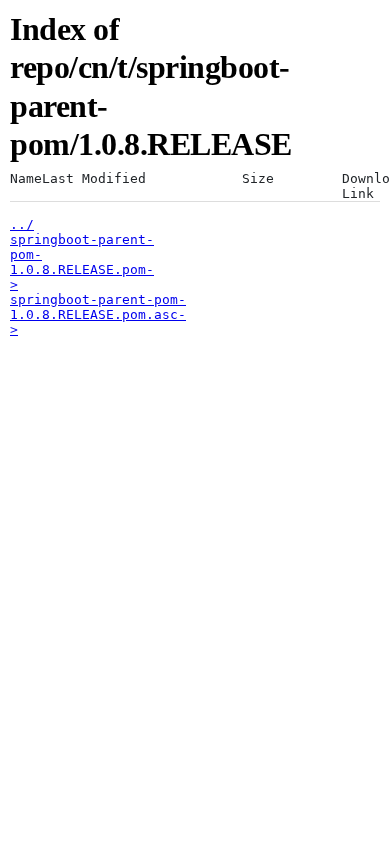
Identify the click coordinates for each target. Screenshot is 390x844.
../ (22, 224)
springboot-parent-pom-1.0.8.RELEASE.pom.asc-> (98, 314)
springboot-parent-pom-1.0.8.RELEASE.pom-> (82, 262)
